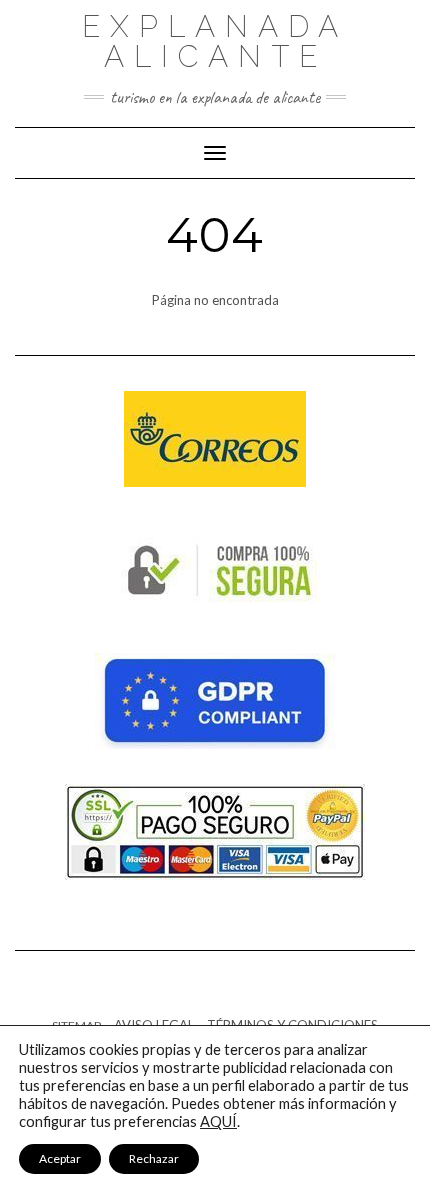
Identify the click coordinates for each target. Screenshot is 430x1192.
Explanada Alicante (215, 41)
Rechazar (154, 1158)
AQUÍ (218, 1121)
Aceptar (60, 1158)
